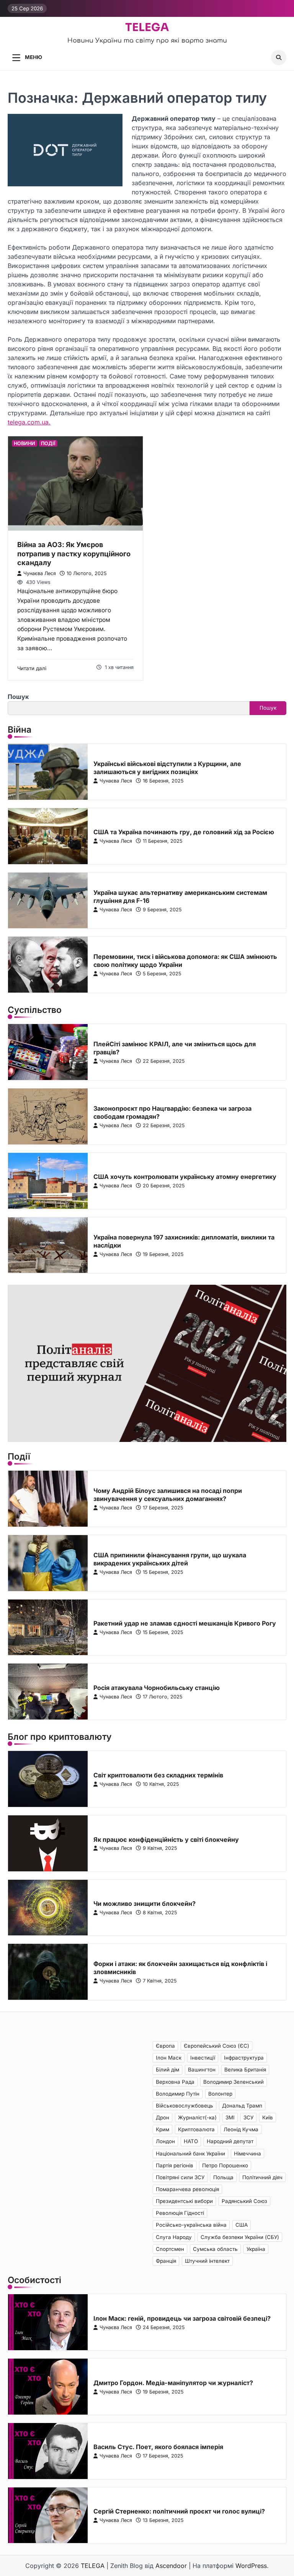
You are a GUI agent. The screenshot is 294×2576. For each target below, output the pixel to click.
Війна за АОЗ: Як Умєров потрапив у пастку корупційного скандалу (74, 553)
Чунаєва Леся (40, 573)
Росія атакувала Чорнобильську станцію (157, 1688)
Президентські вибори (184, 2201)
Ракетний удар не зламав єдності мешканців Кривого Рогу (185, 1623)
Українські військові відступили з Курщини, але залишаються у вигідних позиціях (167, 768)
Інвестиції (203, 2058)
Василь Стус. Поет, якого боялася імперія (158, 2447)
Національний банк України (190, 2154)
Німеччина (247, 2154)
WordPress (251, 2566)
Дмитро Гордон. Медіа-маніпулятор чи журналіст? (173, 2383)
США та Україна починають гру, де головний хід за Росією (184, 832)
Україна (256, 2249)
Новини (24, 443)
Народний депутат (230, 2141)
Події (48, 443)
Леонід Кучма (241, 2129)
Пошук (18, 697)
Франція (166, 2261)
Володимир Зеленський (234, 2082)
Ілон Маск (169, 2058)
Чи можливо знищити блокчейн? (145, 1904)
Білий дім (167, 2070)
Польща (223, 2177)
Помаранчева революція (187, 2189)
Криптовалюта (196, 2129)
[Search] (279, 58)
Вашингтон (202, 2070)
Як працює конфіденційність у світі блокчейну (166, 1840)
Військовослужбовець (185, 2106)
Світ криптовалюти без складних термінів (158, 1775)
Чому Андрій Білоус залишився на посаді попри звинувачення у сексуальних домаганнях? (168, 1495)
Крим (163, 2129)
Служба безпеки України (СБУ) (240, 2237)
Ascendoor (171, 2566)
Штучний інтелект (207, 2261)
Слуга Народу (174, 2237)
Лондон (165, 2141)
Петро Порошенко (225, 2165)
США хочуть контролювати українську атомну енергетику (185, 1177)
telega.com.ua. (29, 422)
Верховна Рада (175, 2082)
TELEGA (147, 27)
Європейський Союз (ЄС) (216, 2046)
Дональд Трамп (242, 2106)
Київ (268, 2117)
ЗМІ (230, 2117)
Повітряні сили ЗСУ (180, 2177)
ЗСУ (248, 2117)
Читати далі (32, 668)
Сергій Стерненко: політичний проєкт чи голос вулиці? (179, 2511)
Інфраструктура (244, 2058)
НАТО (191, 2141)
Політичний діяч (262, 2177)
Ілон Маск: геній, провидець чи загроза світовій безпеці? (182, 2318)
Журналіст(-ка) (197, 2117)
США (242, 2225)
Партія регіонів (175, 2165)
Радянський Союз (244, 2201)
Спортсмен (170, 2249)
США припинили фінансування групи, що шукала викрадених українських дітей (170, 1559)
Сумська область (215, 2249)
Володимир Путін (178, 2094)
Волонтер (220, 2094)
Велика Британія (245, 2070)
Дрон (163, 2117)
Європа (165, 2046)
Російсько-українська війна (191, 2225)
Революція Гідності (180, 2213)
